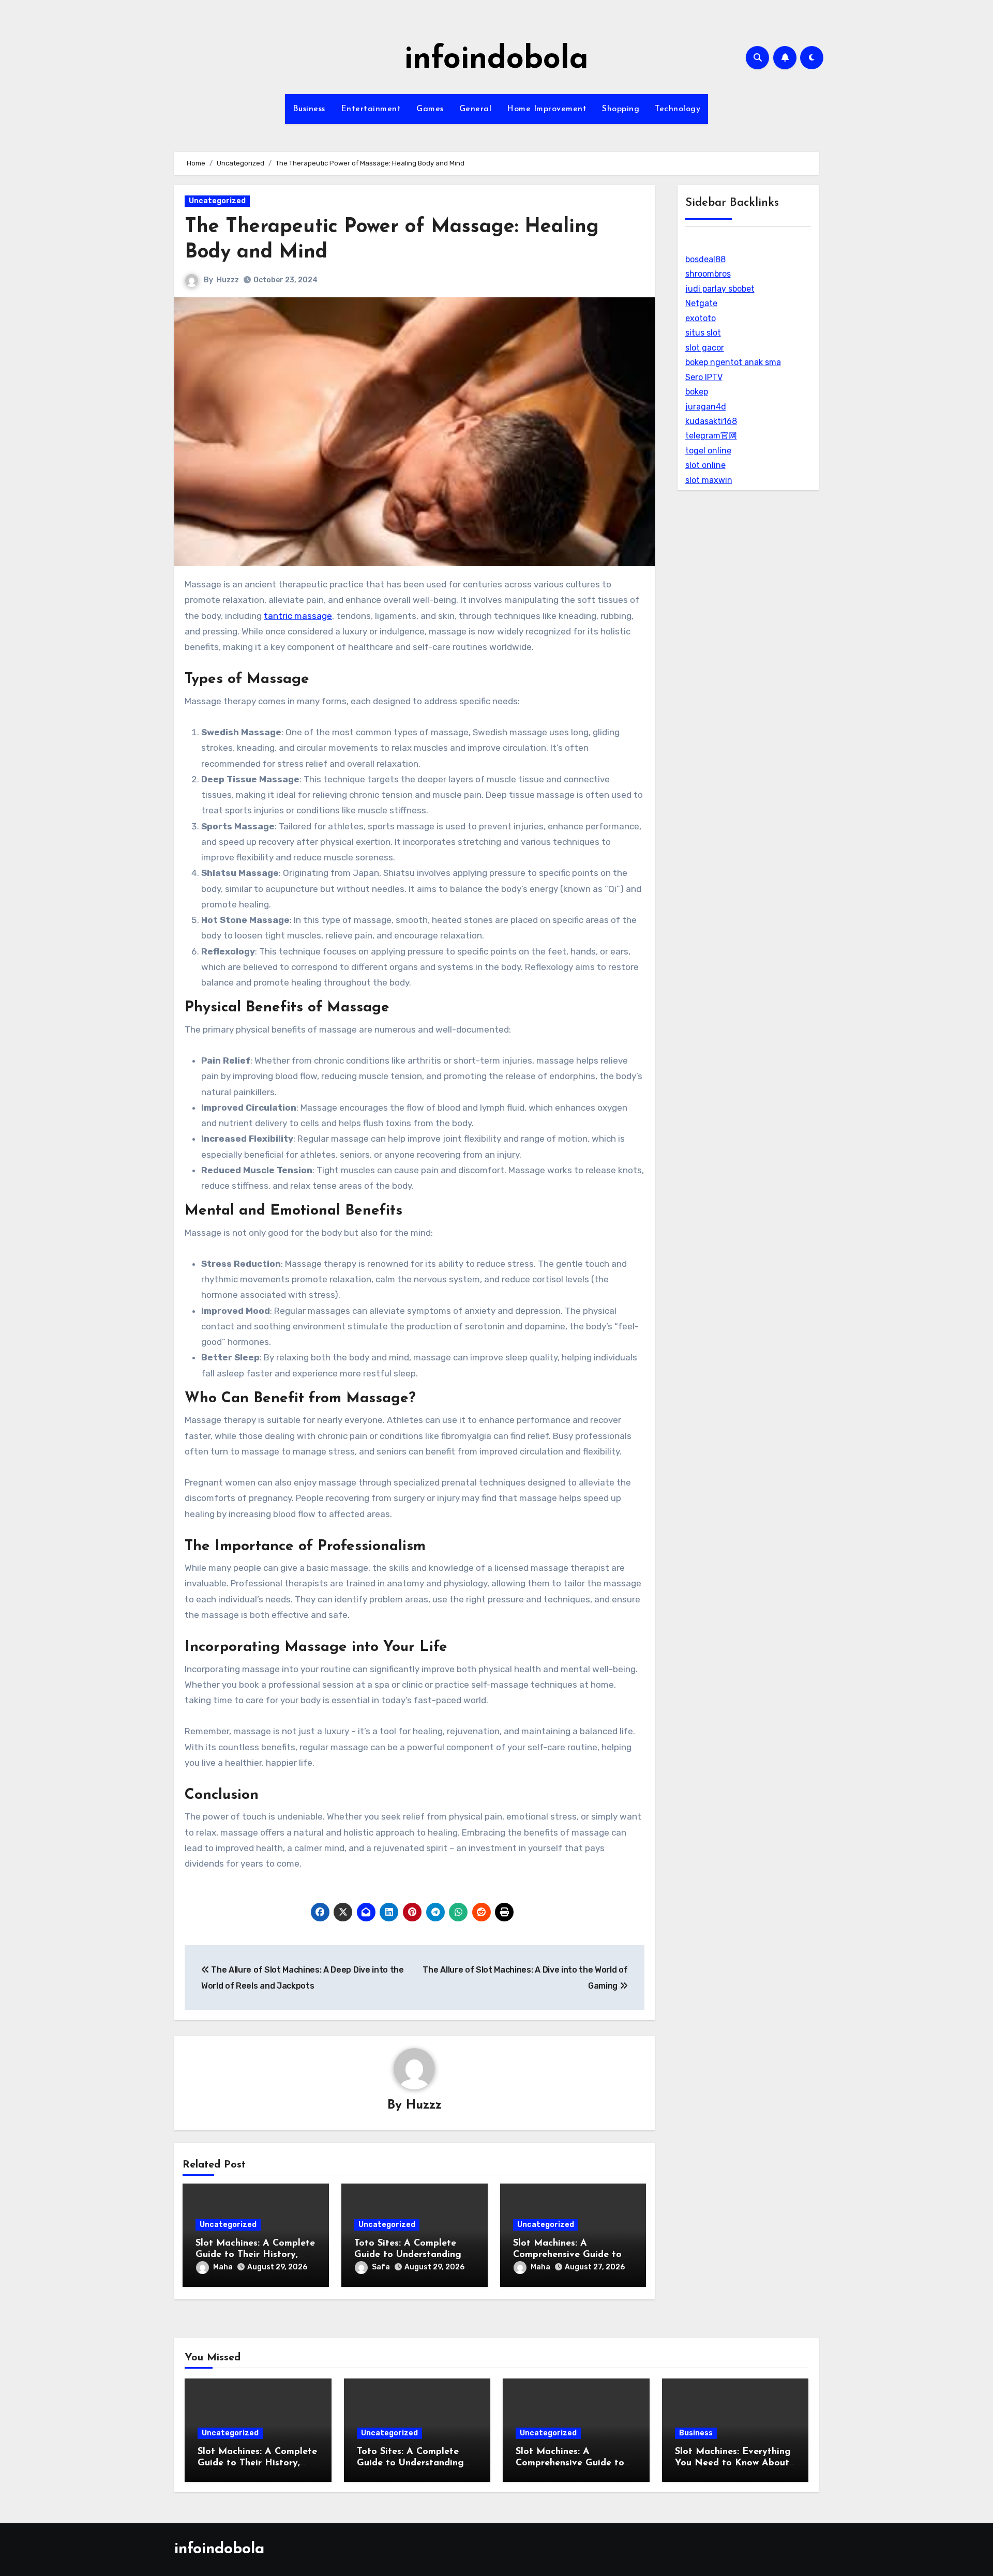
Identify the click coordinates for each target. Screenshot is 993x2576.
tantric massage (298, 616)
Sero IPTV (704, 377)
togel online (708, 451)
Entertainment (371, 109)
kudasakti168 (711, 421)
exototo (701, 318)
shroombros (708, 274)
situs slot (703, 333)
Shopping (621, 109)
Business (309, 109)
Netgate (701, 303)
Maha (223, 2267)
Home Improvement (547, 109)
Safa (381, 2267)
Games (430, 109)
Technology (678, 109)
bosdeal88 (705, 259)
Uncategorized (217, 201)
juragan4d (706, 407)
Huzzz (228, 280)
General (476, 109)
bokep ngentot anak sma (733, 362)
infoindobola (496, 60)
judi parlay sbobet (720, 289)
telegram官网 (711, 436)
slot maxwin (709, 480)
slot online (705, 465)
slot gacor (705, 348)
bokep (697, 392)
